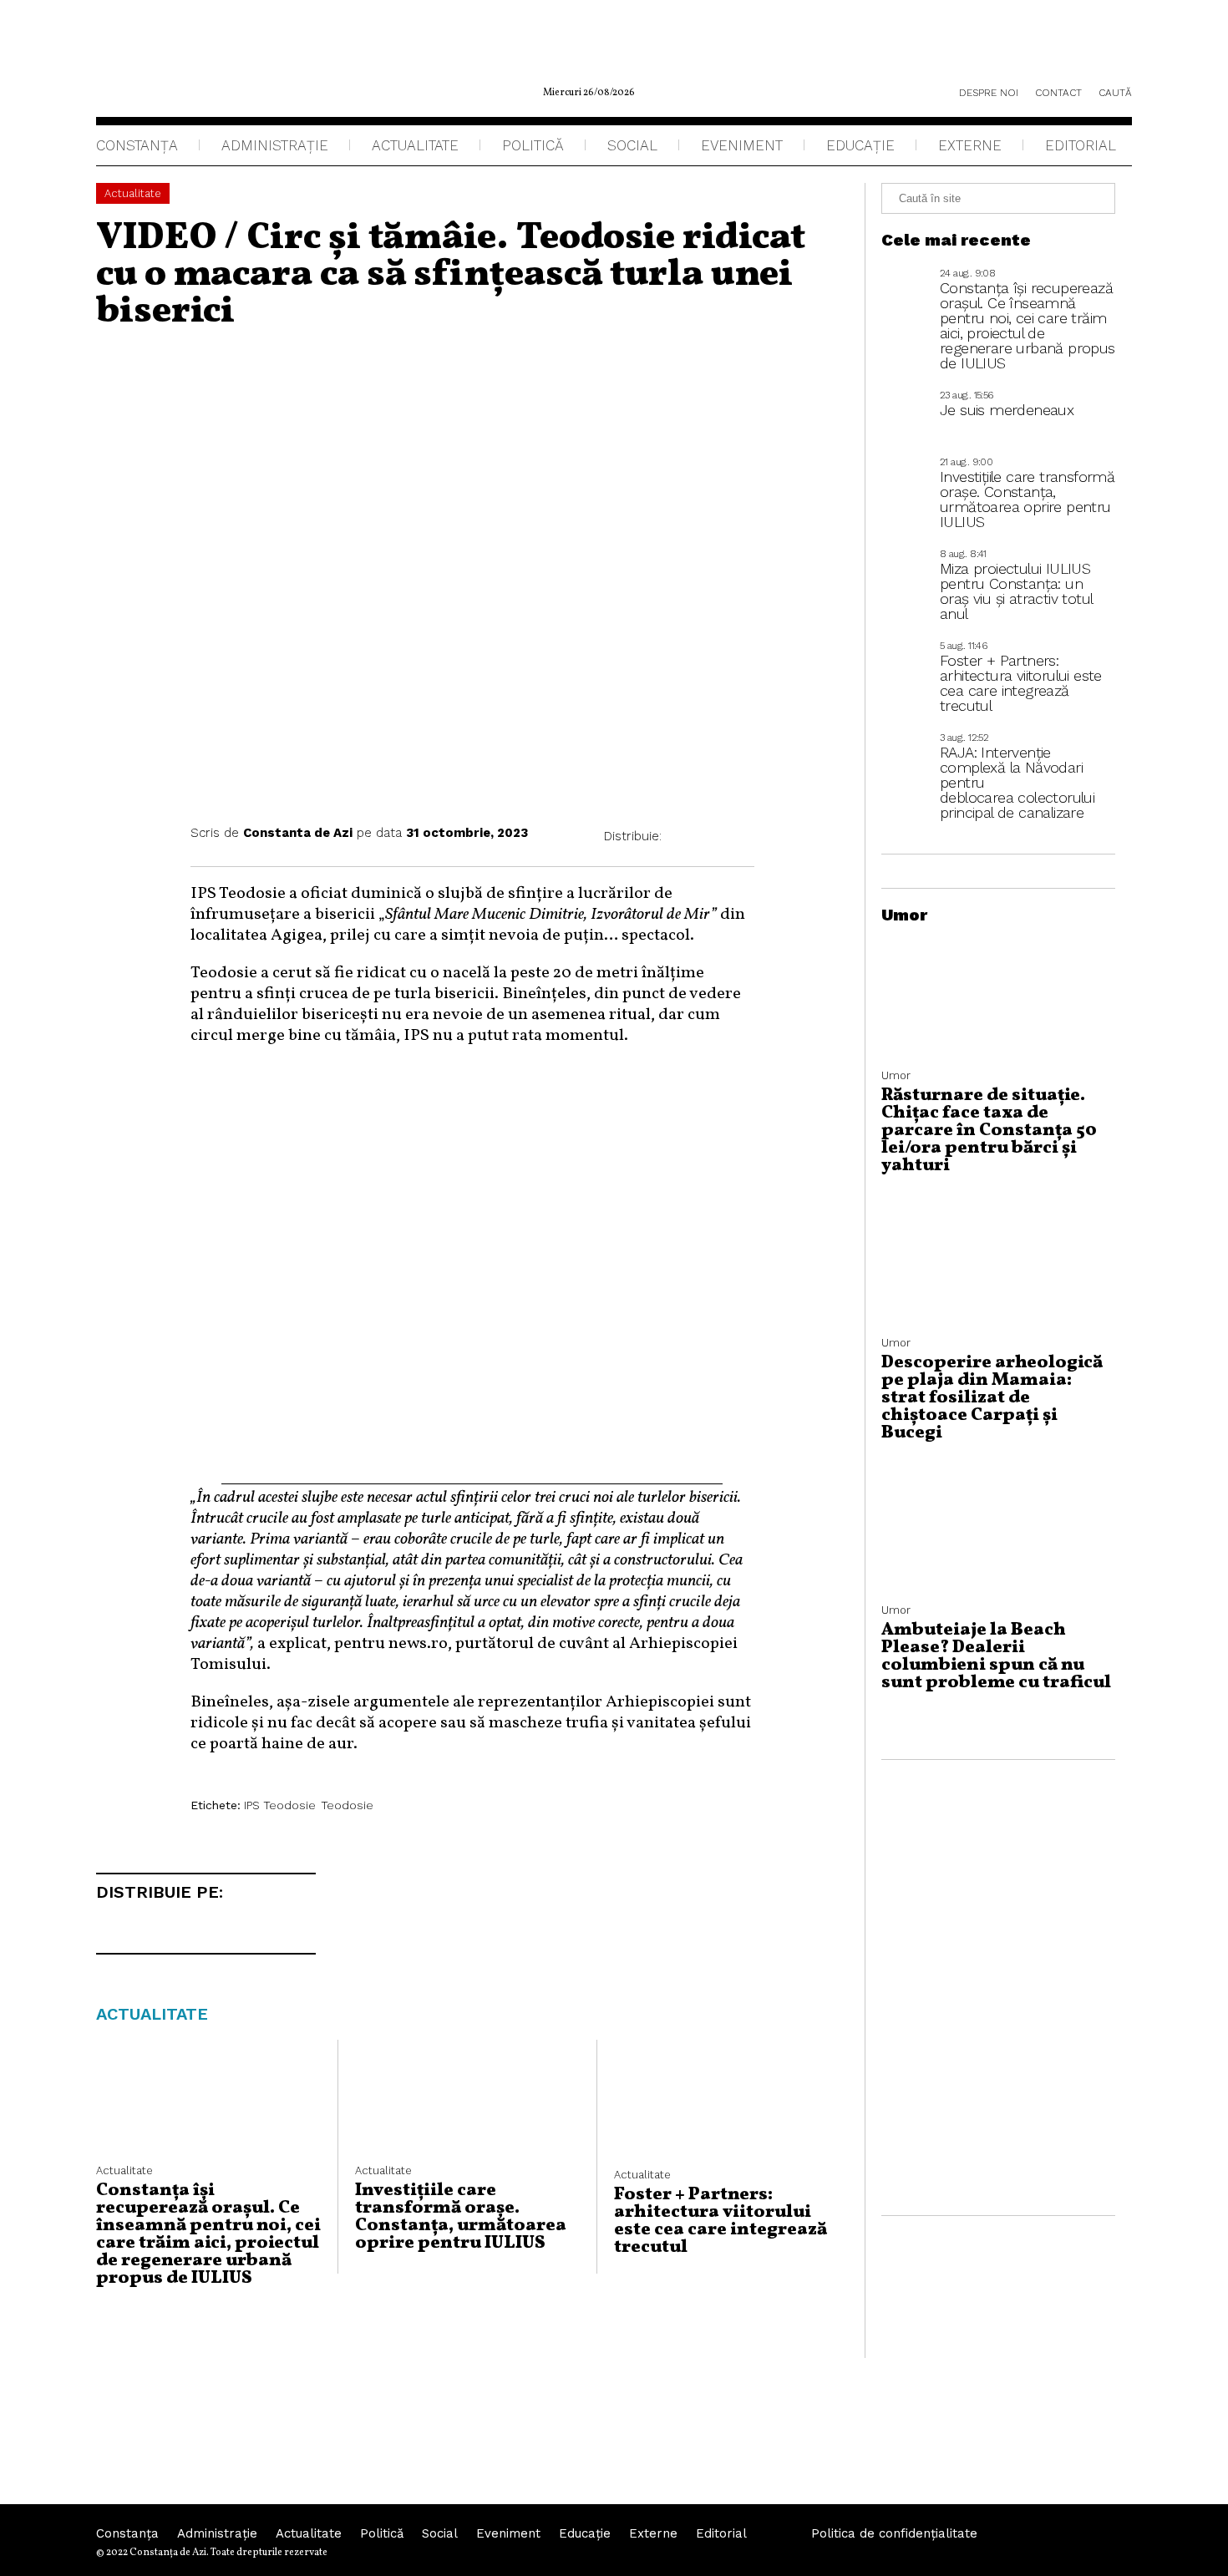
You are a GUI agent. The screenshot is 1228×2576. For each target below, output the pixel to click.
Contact (1058, 93)
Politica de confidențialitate (894, 2533)
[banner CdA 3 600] (472, 1477)
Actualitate (415, 145)
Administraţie (275, 145)
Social (632, 145)
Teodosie (347, 1805)
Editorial (1081, 145)
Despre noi (989, 93)
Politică (533, 145)
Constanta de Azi (298, 833)
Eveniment (742, 145)
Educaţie (860, 145)
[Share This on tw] (712, 837)
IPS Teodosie (280, 1805)
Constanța (137, 145)
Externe (970, 145)
